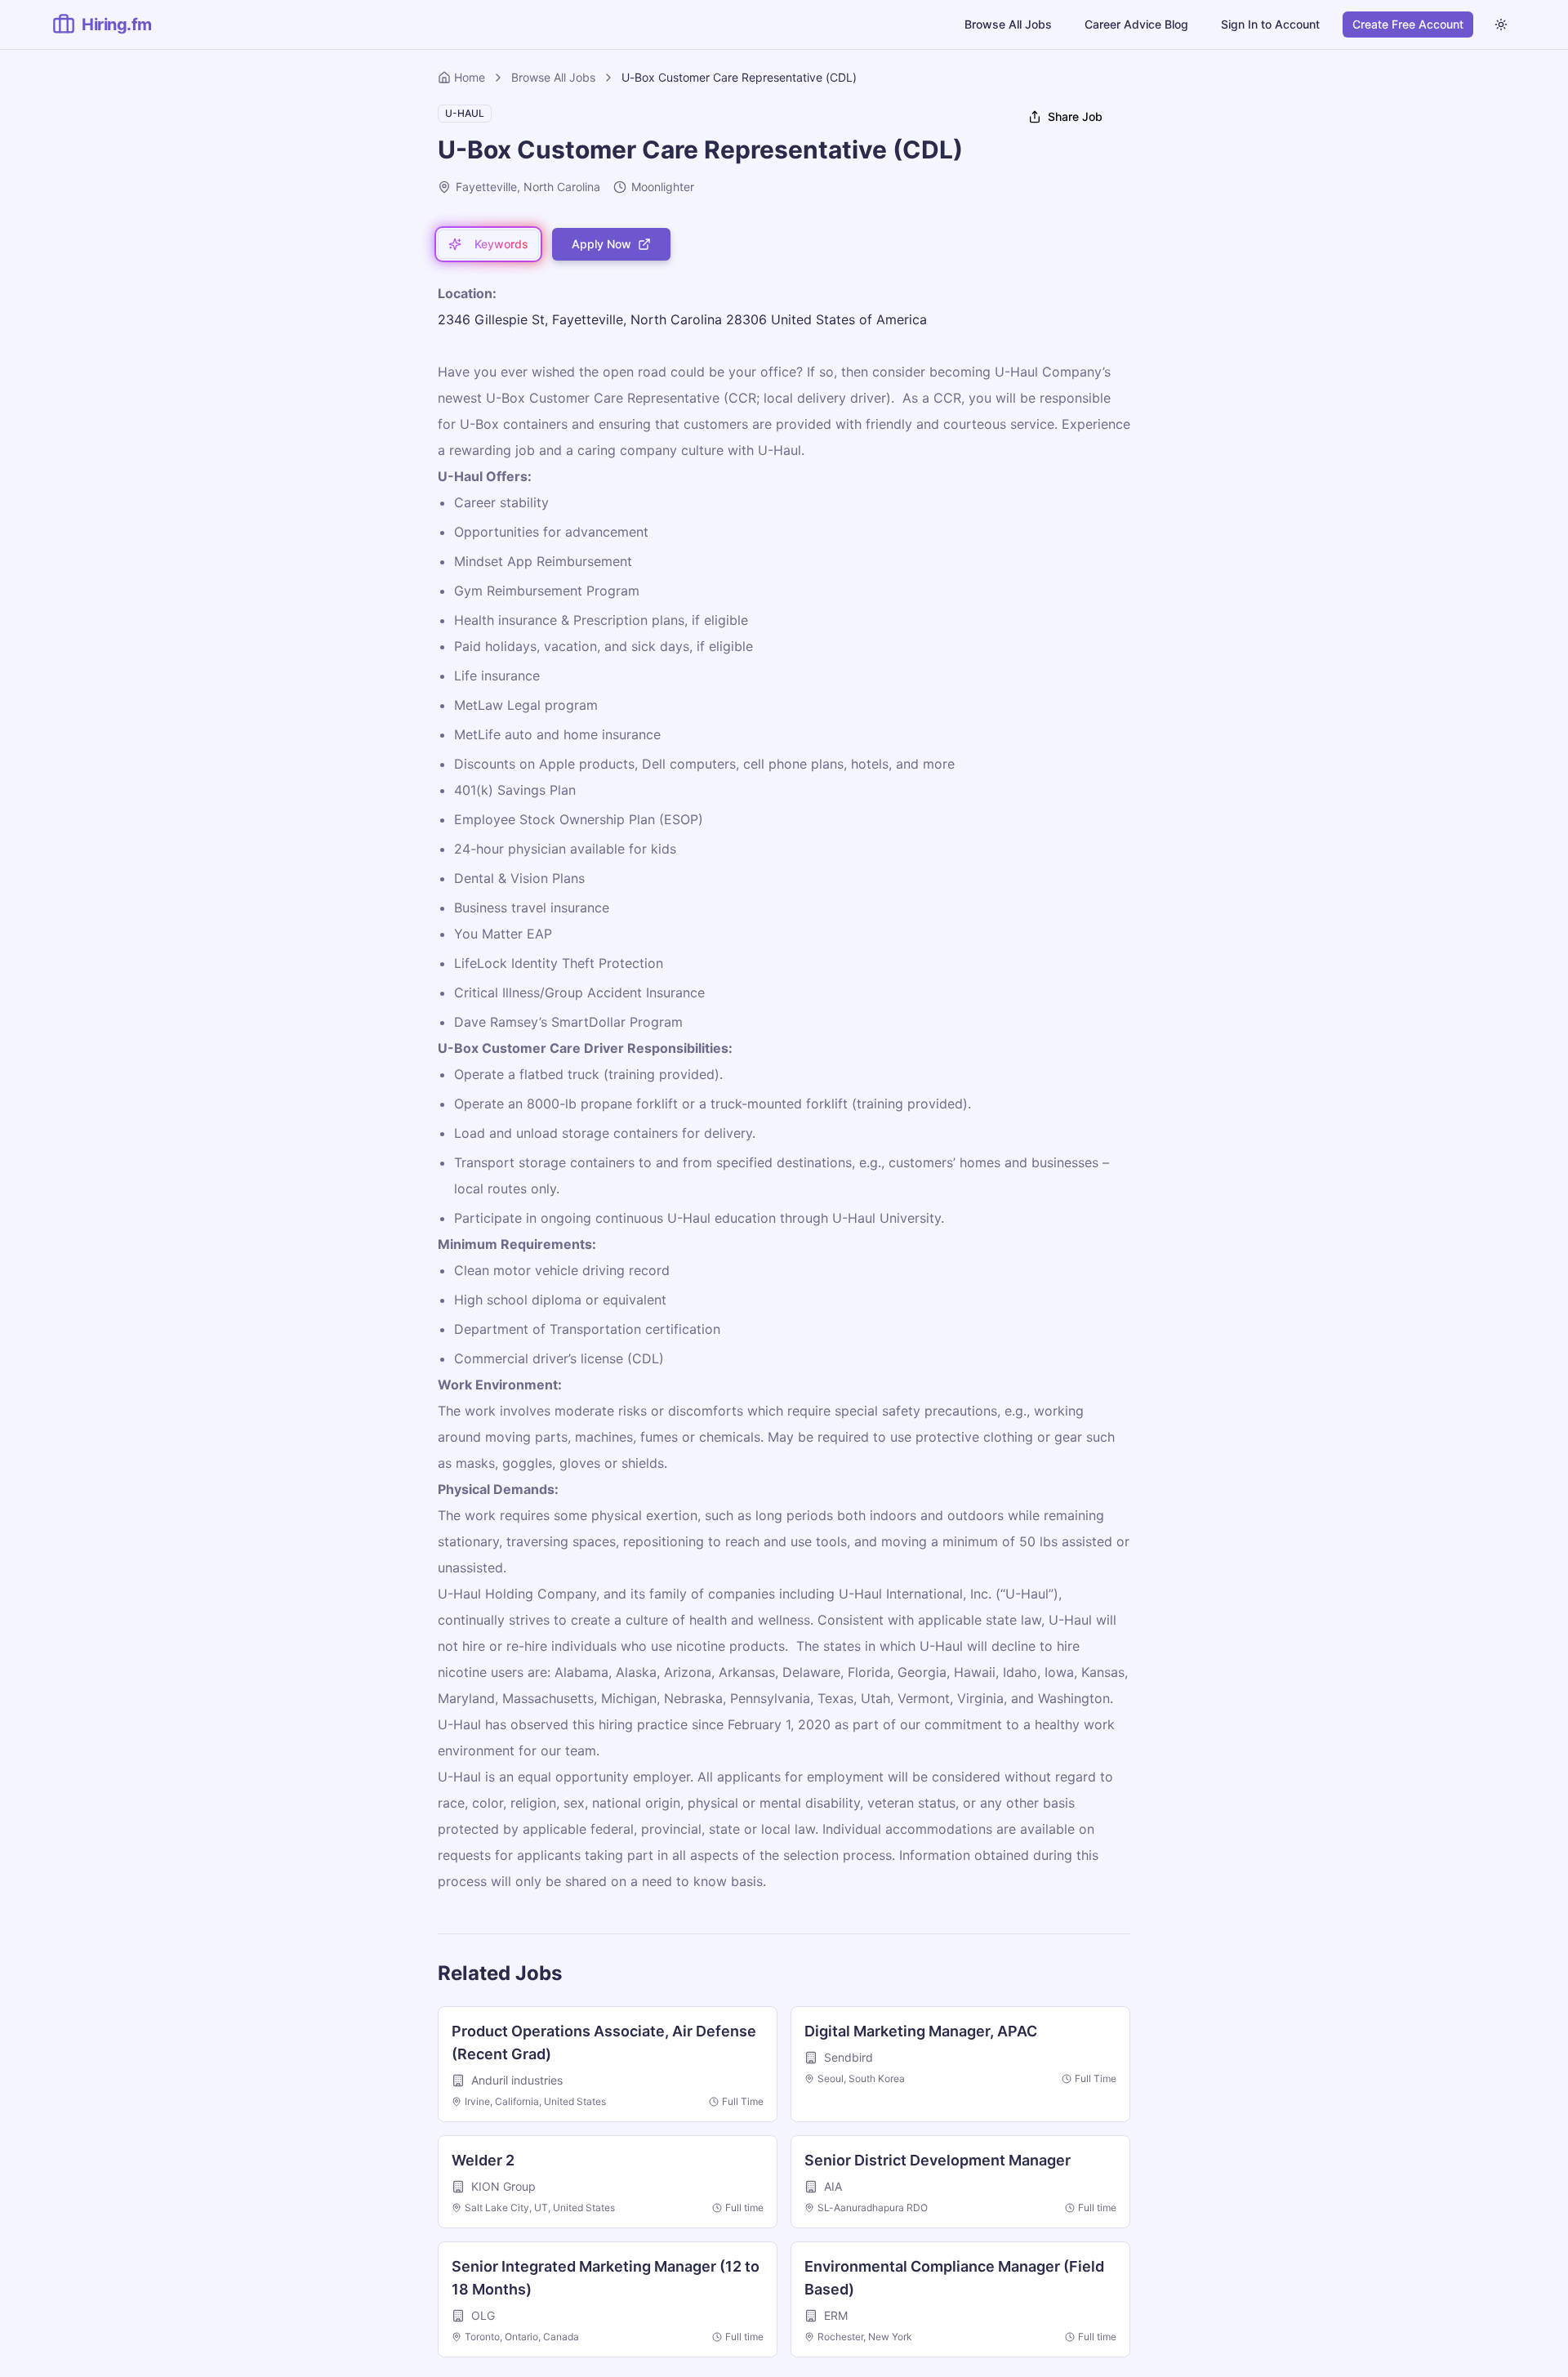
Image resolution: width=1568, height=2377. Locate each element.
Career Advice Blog (1136, 24)
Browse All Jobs (1008, 24)
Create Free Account (1408, 24)
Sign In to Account (1270, 24)
